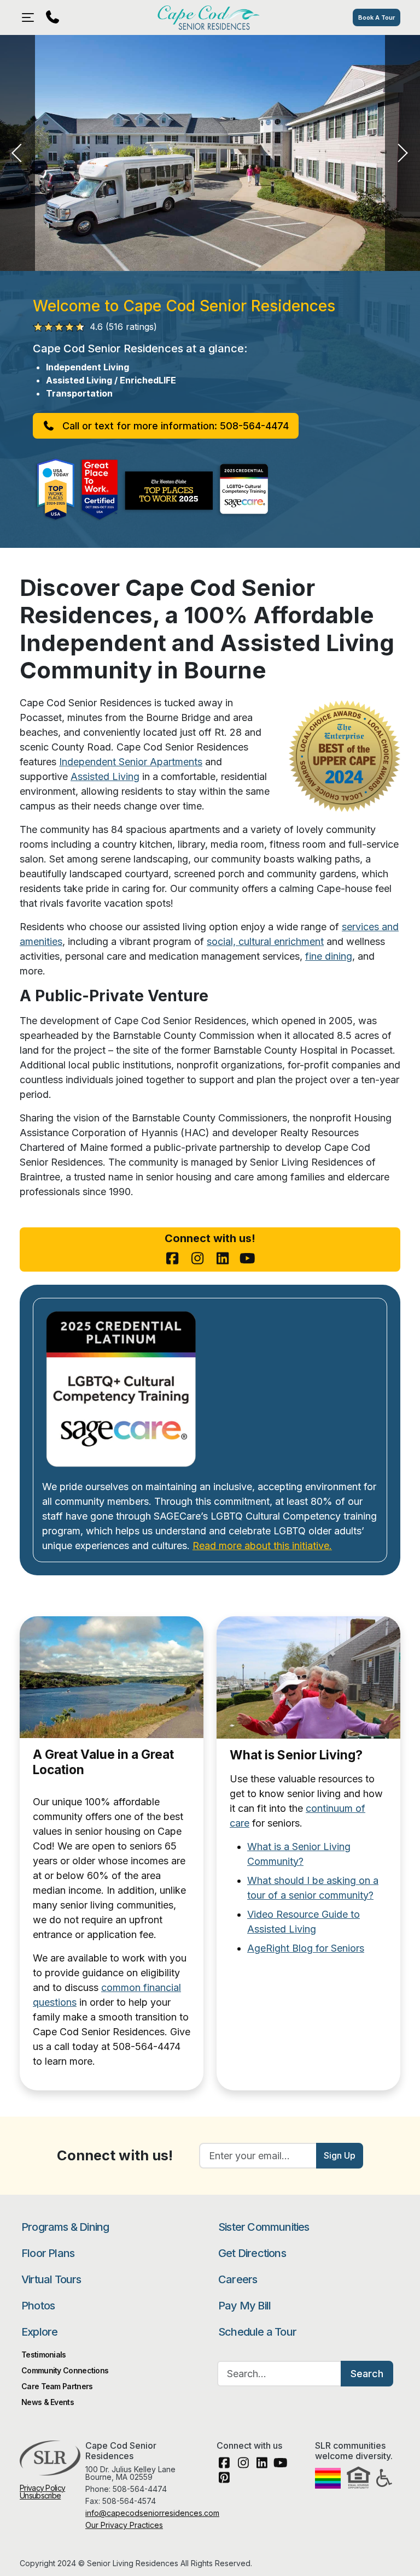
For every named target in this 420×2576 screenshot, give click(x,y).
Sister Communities (264, 2227)
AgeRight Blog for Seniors (306, 1948)
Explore (39, 2332)
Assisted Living (105, 776)
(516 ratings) (123, 327)
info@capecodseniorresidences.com (152, 2513)
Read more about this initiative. (262, 1546)
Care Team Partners (57, 2386)
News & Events (48, 2402)
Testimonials (44, 2355)
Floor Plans (48, 2253)
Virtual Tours (51, 2279)
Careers (238, 2279)
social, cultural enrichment (265, 941)
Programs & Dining (65, 2227)
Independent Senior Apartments (131, 762)
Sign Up (340, 2155)
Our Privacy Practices (124, 2525)
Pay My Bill (244, 2306)
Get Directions (252, 2253)
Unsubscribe (40, 2495)
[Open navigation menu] (31, 17)
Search (367, 2374)
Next (402, 153)
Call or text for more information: (174, 426)
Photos (38, 2306)
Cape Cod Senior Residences (210, 17)
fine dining (329, 956)
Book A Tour (377, 17)
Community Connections (65, 2370)
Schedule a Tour (257, 2332)
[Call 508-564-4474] (52, 17)
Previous (17, 153)
